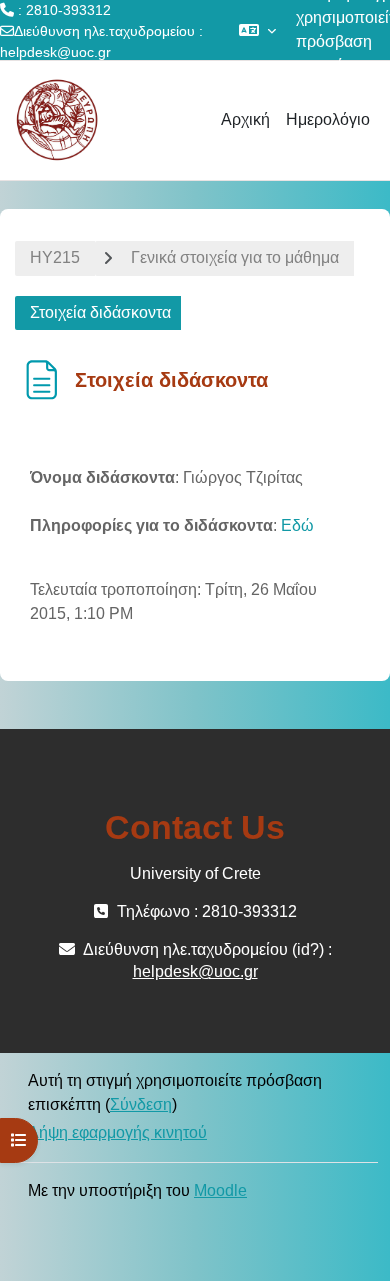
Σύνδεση (141, 1104)
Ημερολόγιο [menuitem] (328, 119)
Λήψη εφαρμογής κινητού (117, 1132)
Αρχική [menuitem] (245, 119)
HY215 (55, 257)
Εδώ (297, 525)
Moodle (220, 1190)
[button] (257, 30)
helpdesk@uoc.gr (55, 52)
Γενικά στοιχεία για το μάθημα (235, 257)
